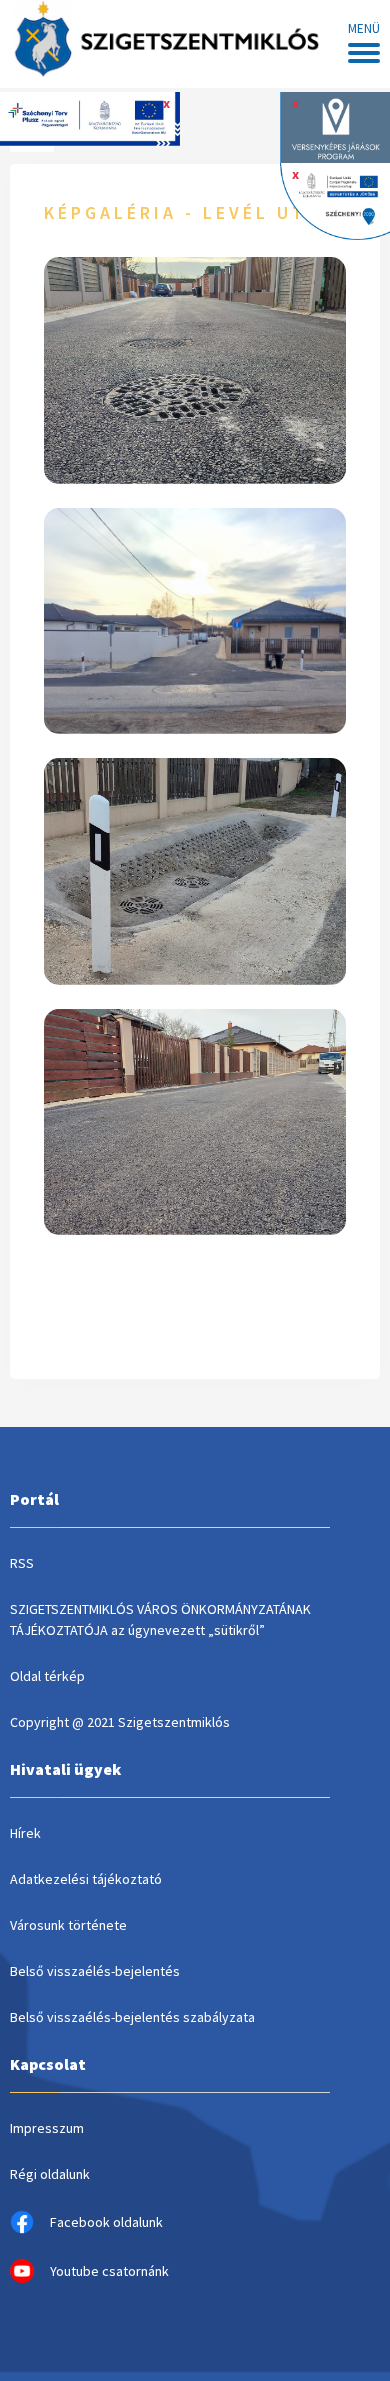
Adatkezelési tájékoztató (86, 1879)
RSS (22, 1563)
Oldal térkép (47, 1676)
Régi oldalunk (50, 2174)
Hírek (25, 1833)
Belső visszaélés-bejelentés (95, 1971)
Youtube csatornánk (109, 2271)
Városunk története (68, 1925)
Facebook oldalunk (106, 2222)
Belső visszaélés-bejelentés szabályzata (132, 2017)
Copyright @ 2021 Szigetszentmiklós (120, 1722)
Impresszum (47, 2128)
